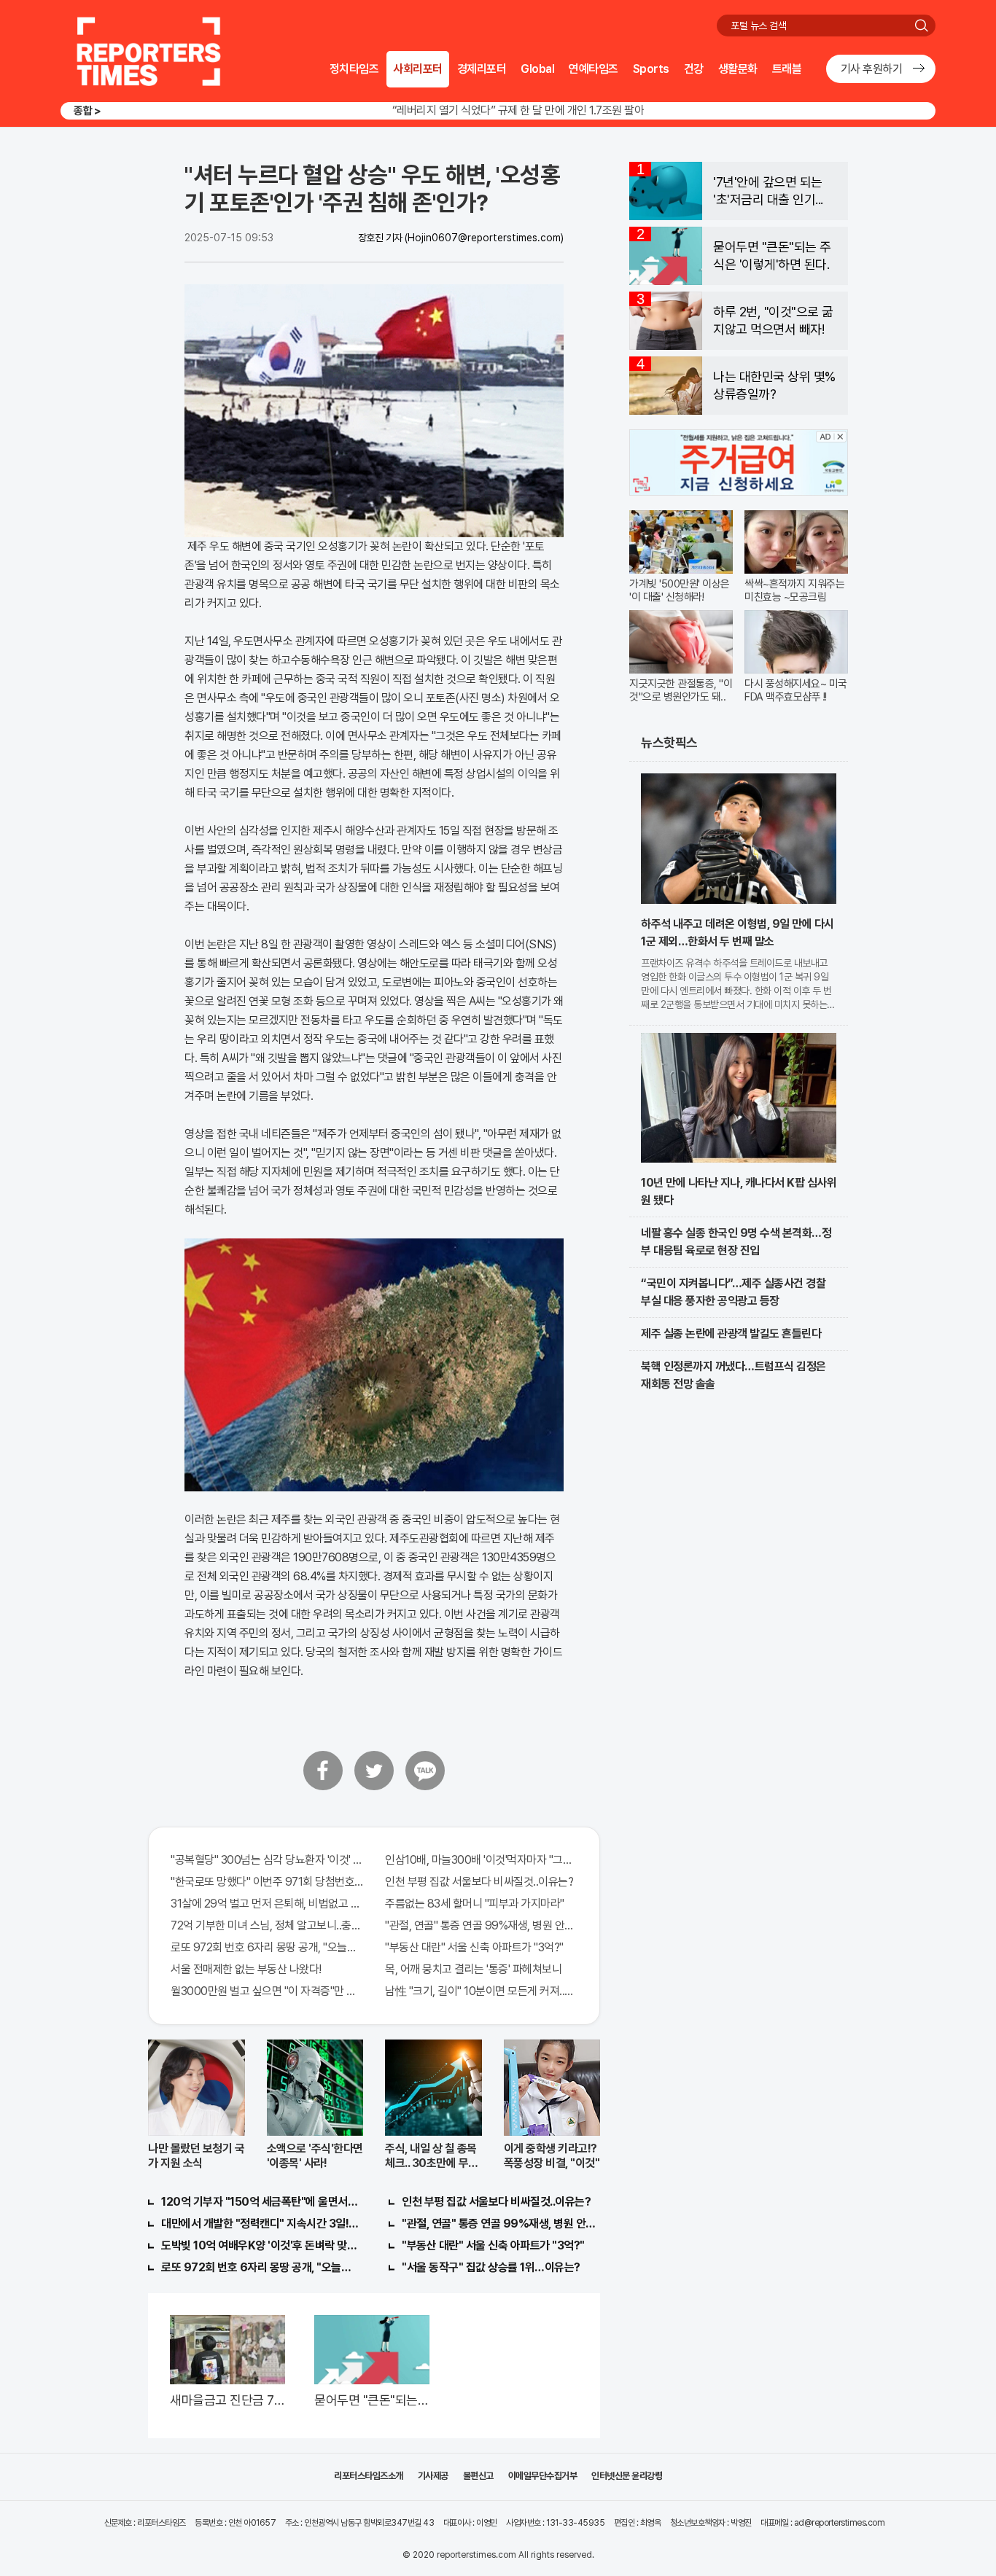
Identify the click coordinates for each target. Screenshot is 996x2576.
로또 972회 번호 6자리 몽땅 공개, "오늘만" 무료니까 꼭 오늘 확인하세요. (267, 1947)
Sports (651, 69)
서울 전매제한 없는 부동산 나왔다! (246, 1969)
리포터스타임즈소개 (369, 2476)
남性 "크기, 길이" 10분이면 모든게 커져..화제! (481, 1991)
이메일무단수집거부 (543, 2476)
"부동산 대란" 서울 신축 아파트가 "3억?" (474, 1947)
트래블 (787, 69)
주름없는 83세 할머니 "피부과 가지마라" (475, 1904)
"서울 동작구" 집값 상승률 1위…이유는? (491, 2267)
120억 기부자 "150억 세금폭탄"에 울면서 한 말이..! (260, 2202)
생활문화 (738, 69)
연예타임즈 (594, 69)
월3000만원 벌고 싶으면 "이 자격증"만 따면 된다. (267, 1991)
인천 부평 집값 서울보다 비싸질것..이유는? (479, 1882)
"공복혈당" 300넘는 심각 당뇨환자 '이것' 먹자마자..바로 (267, 1860)
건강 (694, 69)
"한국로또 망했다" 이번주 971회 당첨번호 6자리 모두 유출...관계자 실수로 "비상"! (267, 1882)
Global (537, 69)
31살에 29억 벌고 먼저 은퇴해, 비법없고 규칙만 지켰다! (267, 1904)
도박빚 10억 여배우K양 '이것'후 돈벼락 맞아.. (260, 2245)
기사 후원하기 (872, 69)
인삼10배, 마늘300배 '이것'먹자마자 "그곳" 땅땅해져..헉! (481, 1860)
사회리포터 (418, 69)
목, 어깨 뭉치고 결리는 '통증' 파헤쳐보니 (473, 1969)
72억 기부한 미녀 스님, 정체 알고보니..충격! (267, 1925)
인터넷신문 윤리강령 (627, 2476)
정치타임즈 (354, 69)
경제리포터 (482, 69)
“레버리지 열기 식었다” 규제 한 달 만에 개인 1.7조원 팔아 (518, 110)
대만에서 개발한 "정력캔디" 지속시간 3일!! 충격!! (260, 2224)
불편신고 (478, 2476)
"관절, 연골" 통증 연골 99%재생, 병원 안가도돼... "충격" (481, 1925)
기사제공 (433, 2476)
